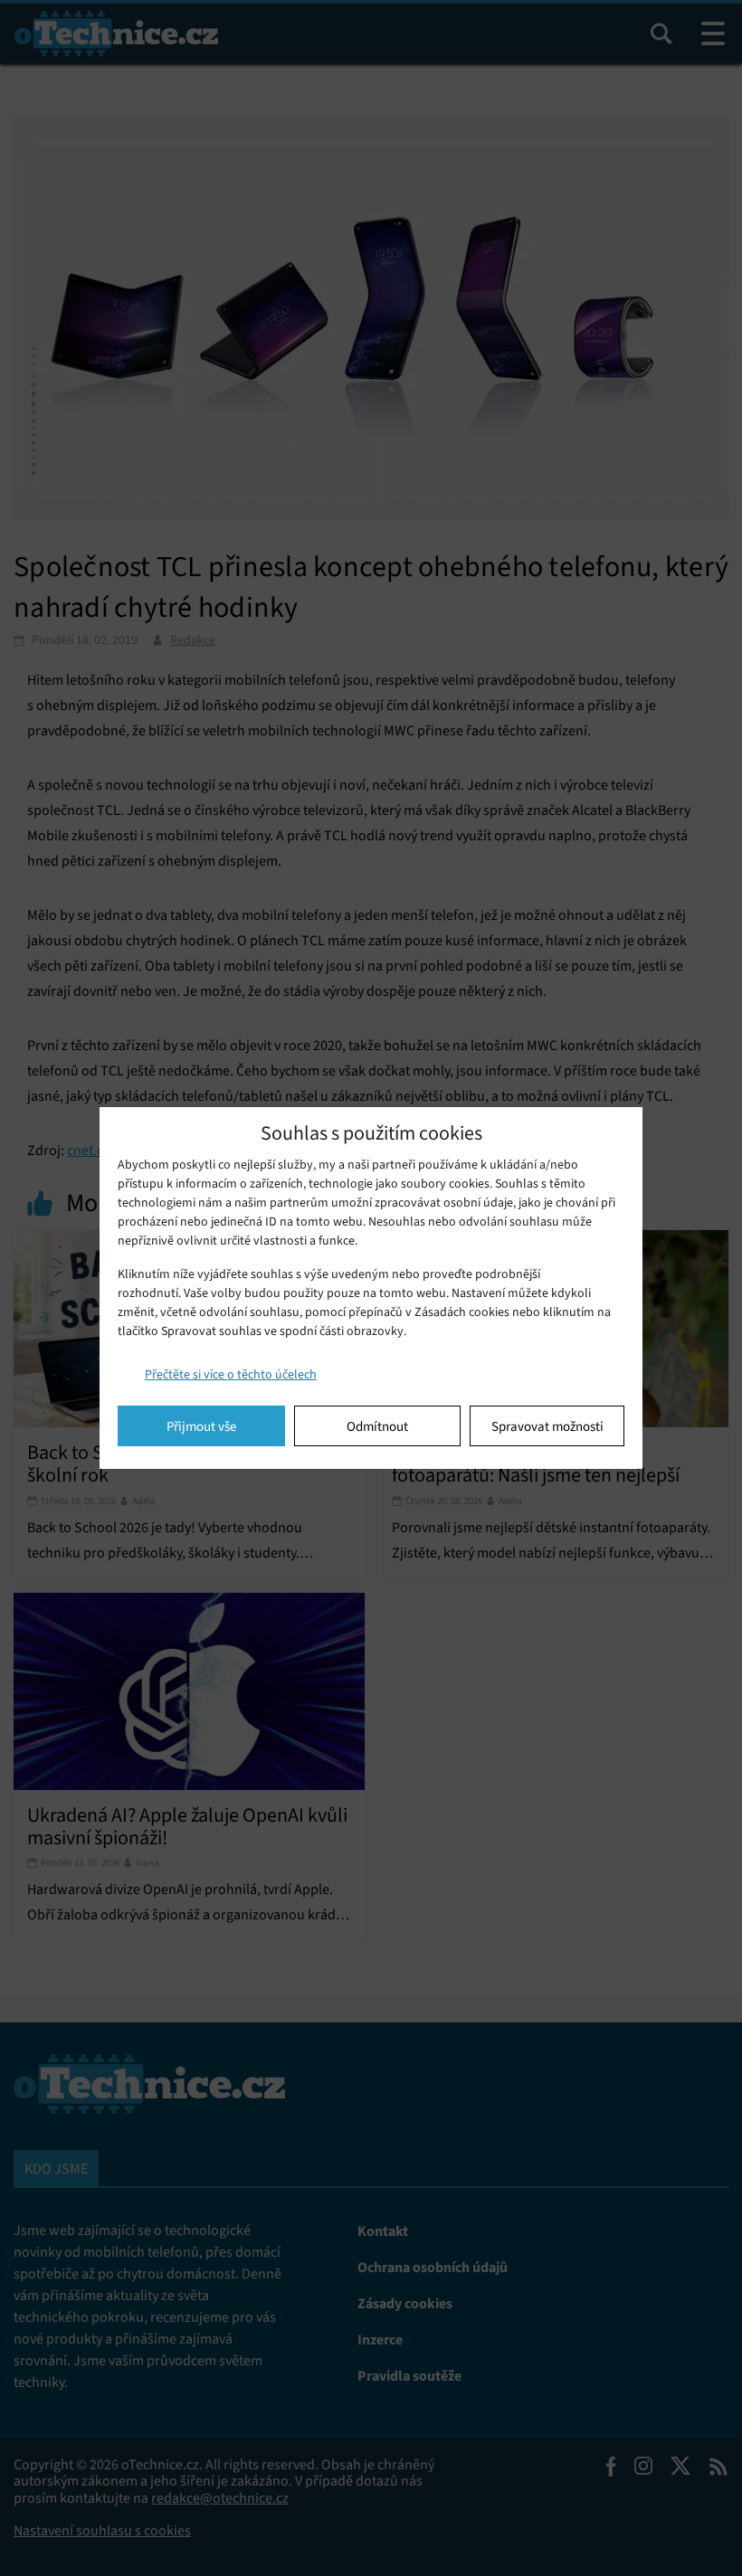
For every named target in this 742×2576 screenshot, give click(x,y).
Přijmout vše (201, 1426)
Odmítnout (377, 1426)
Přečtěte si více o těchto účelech (231, 1374)
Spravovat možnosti (547, 1426)
